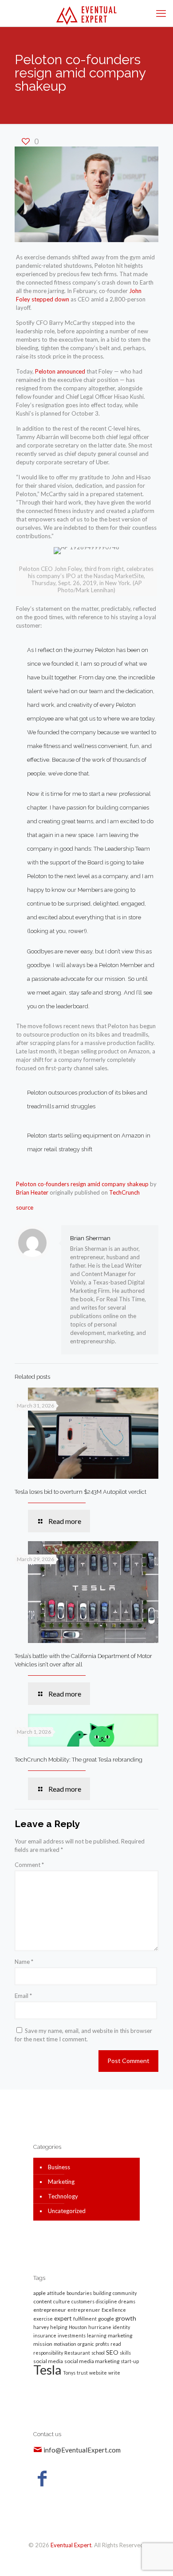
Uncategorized (67, 2211)
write (114, 2373)
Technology (63, 2196)
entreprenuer (84, 2310)
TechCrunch (124, 1192)
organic (86, 2344)
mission (43, 2344)
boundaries (79, 2293)
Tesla (47, 2370)
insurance (45, 2335)
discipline (106, 2301)
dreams (127, 2301)
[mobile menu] (161, 13)
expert (63, 2318)
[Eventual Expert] (86, 13)
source (25, 1207)
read (116, 2344)
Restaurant (77, 2353)
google (106, 2319)
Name (24, 1962)
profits (102, 2344)
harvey (41, 2327)
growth (126, 2318)
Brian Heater (32, 1192)
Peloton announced (60, 371)
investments (72, 2335)
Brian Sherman (90, 1238)
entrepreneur (50, 2310)
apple (39, 2293)
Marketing (61, 2182)
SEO (112, 2352)
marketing (120, 2335)
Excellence (114, 2310)
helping (59, 2327)
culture (62, 2301)
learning (97, 2335)
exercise (43, 2319)
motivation (65, 2344)
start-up (130, 2361)
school (98, 2353)
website (98, 2373)
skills (125, 2353)
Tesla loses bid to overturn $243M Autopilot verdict (81, 1492)
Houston (78, 2327)
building (102, 2293)
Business (59, 2167)
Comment (29, 1865)
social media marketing (92, 2361)
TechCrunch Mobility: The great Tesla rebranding (79, 1760)
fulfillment (85, 2319)
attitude (56, 2293)
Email (23, 1996)
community (125, 2293)
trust (82, 2373)
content (43, 2301)
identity (121, 2327)
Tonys (69, 2373)
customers (83, 2301)
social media (48, 2361)
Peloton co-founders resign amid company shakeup (82, 1184)
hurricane (100, 2327)
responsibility (48, 2353)
